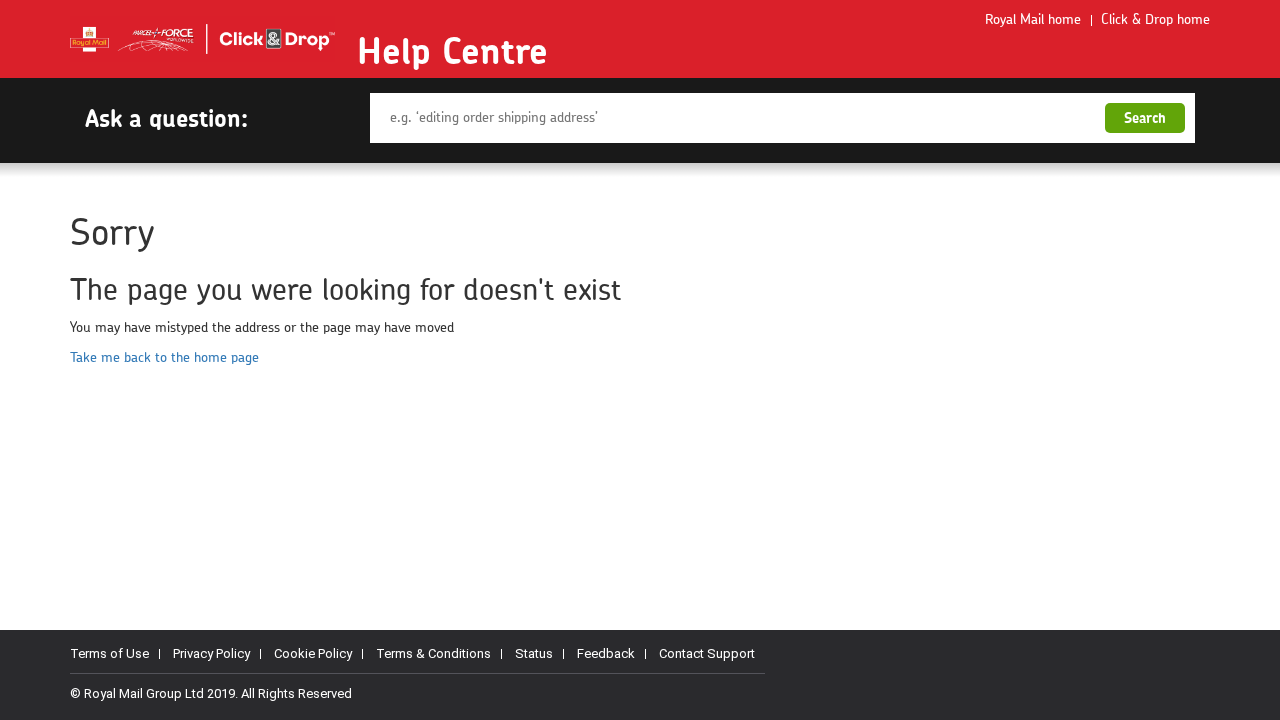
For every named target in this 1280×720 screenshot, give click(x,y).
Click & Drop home (1155, 20)
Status (534, 653)
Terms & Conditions (433, 653)
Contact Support (707, 653)
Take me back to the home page (164, 358)
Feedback (606, 653)
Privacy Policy (211, 653)
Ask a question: (166, 118)
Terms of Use (109, 653)
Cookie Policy (313, 653)
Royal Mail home (1033, 20)
